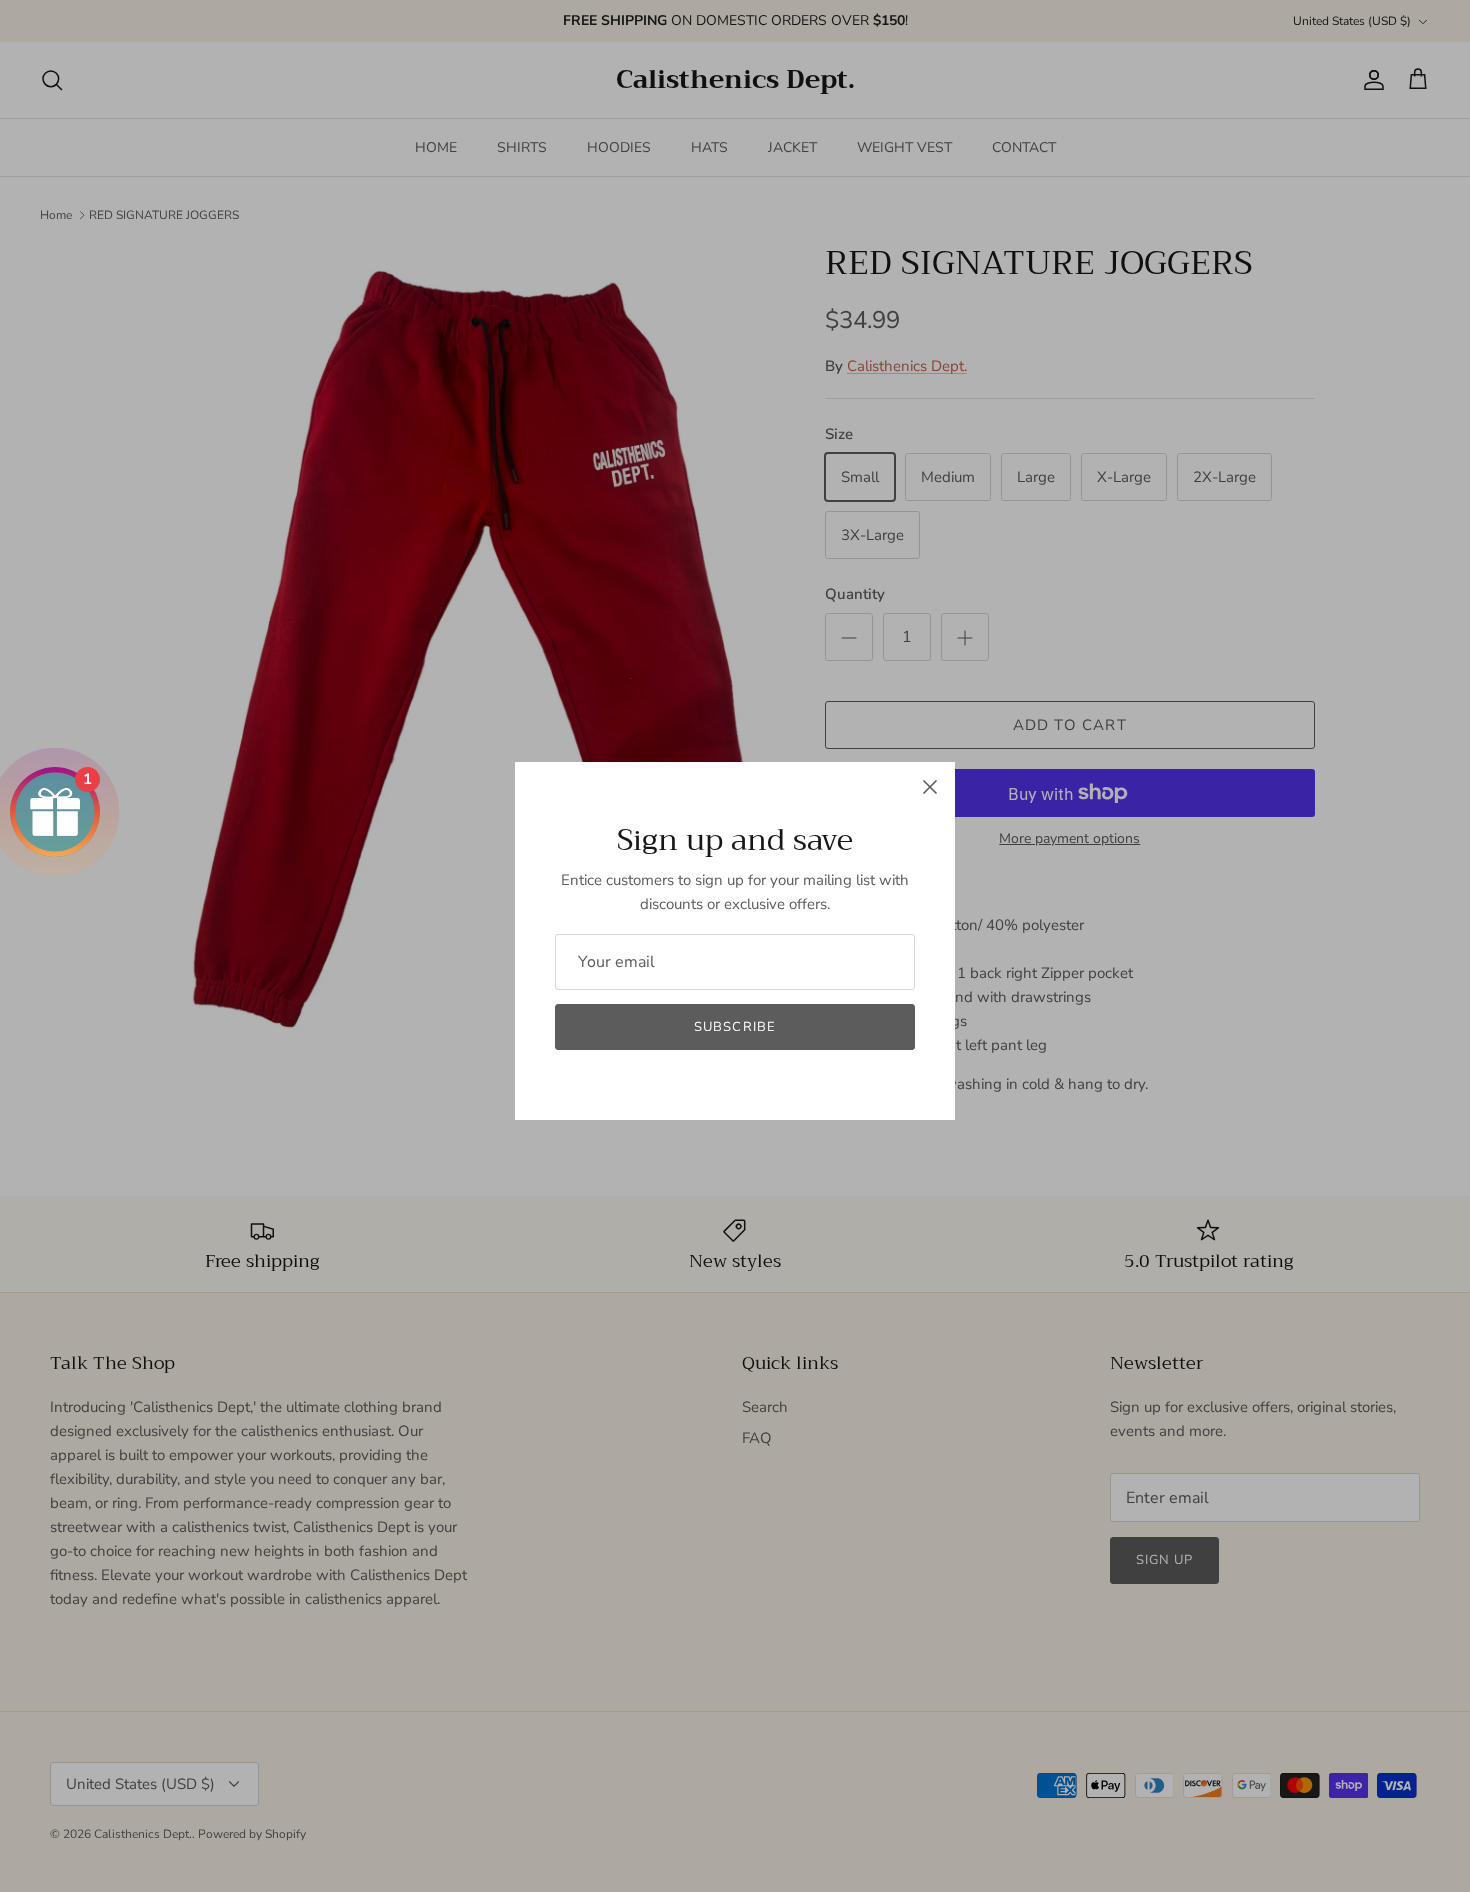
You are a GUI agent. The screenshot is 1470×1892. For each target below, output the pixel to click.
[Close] (930, 787)
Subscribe (734, 1027)
